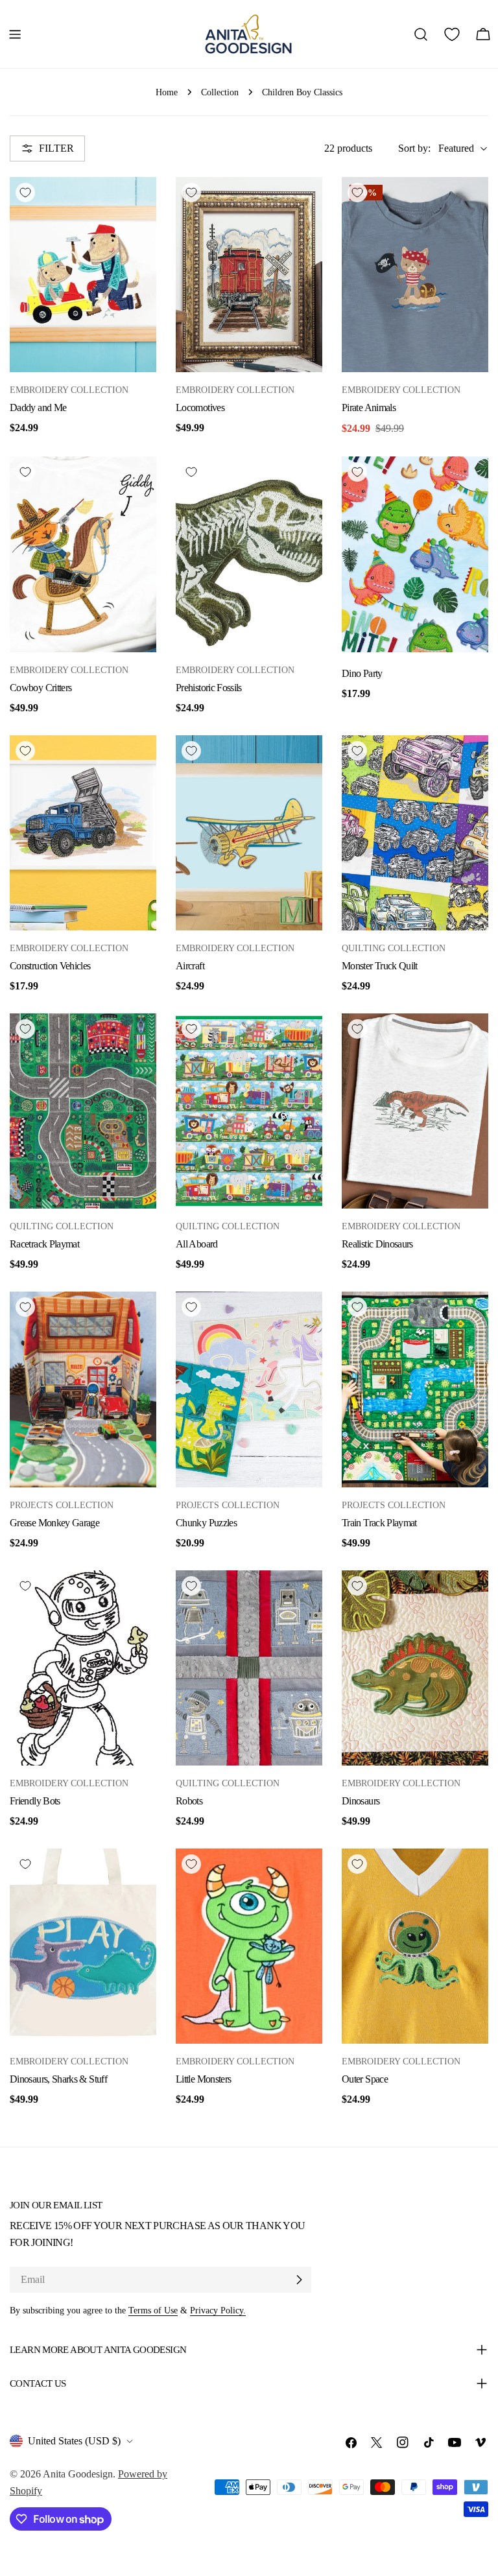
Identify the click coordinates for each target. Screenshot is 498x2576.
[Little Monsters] (249, 1946)
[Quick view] (140, 203)
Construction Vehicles (50, 966)
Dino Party (362, 673)
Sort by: (414, 148)
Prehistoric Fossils (209, 688)
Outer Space (365, 2079)
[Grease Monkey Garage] (83, 1389)
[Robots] (249, 1668)
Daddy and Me (38, 408)
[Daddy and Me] (83, 275)
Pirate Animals (369, 408)
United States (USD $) (74, 2441)
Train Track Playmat (379, 1523)
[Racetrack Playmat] (83, 1111)
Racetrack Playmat (44, 1244)
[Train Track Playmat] (415, 1389)
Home (167, 92)
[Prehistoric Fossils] (249, 554)
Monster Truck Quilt (380, 966)
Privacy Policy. (218, 2310)
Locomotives (200, 408)
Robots (189, 1801)
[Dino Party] (415, 554)
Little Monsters (203, 2079)
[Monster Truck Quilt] (415, 833)
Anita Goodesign (78, 2474)
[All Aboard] (249, 1111)
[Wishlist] (452, 34)
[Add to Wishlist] (25, 193)
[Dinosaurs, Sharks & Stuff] (83, 1946)
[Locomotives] (249, 275)
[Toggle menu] (15, 34)
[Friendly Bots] (83, 1668)
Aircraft (190, 966)
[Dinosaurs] (415, 1668)
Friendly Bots (35, 1801)
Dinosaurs (361, 1801)
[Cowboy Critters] (83, 554)
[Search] (421, 34)
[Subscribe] (299, 2280)
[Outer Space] (415, 1946)
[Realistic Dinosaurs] (415, 1111)
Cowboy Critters (41, 688)
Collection (220, 92)
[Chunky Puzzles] (249, 1389)
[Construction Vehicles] (83, 833)
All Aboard (197, 1244)
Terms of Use (153, 2310)
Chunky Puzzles (206, 1523)
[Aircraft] (249, 833)
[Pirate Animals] (415, 275)
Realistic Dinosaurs (377, 1244)
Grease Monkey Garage (54, 1523)
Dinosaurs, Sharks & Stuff (58, 2079)
